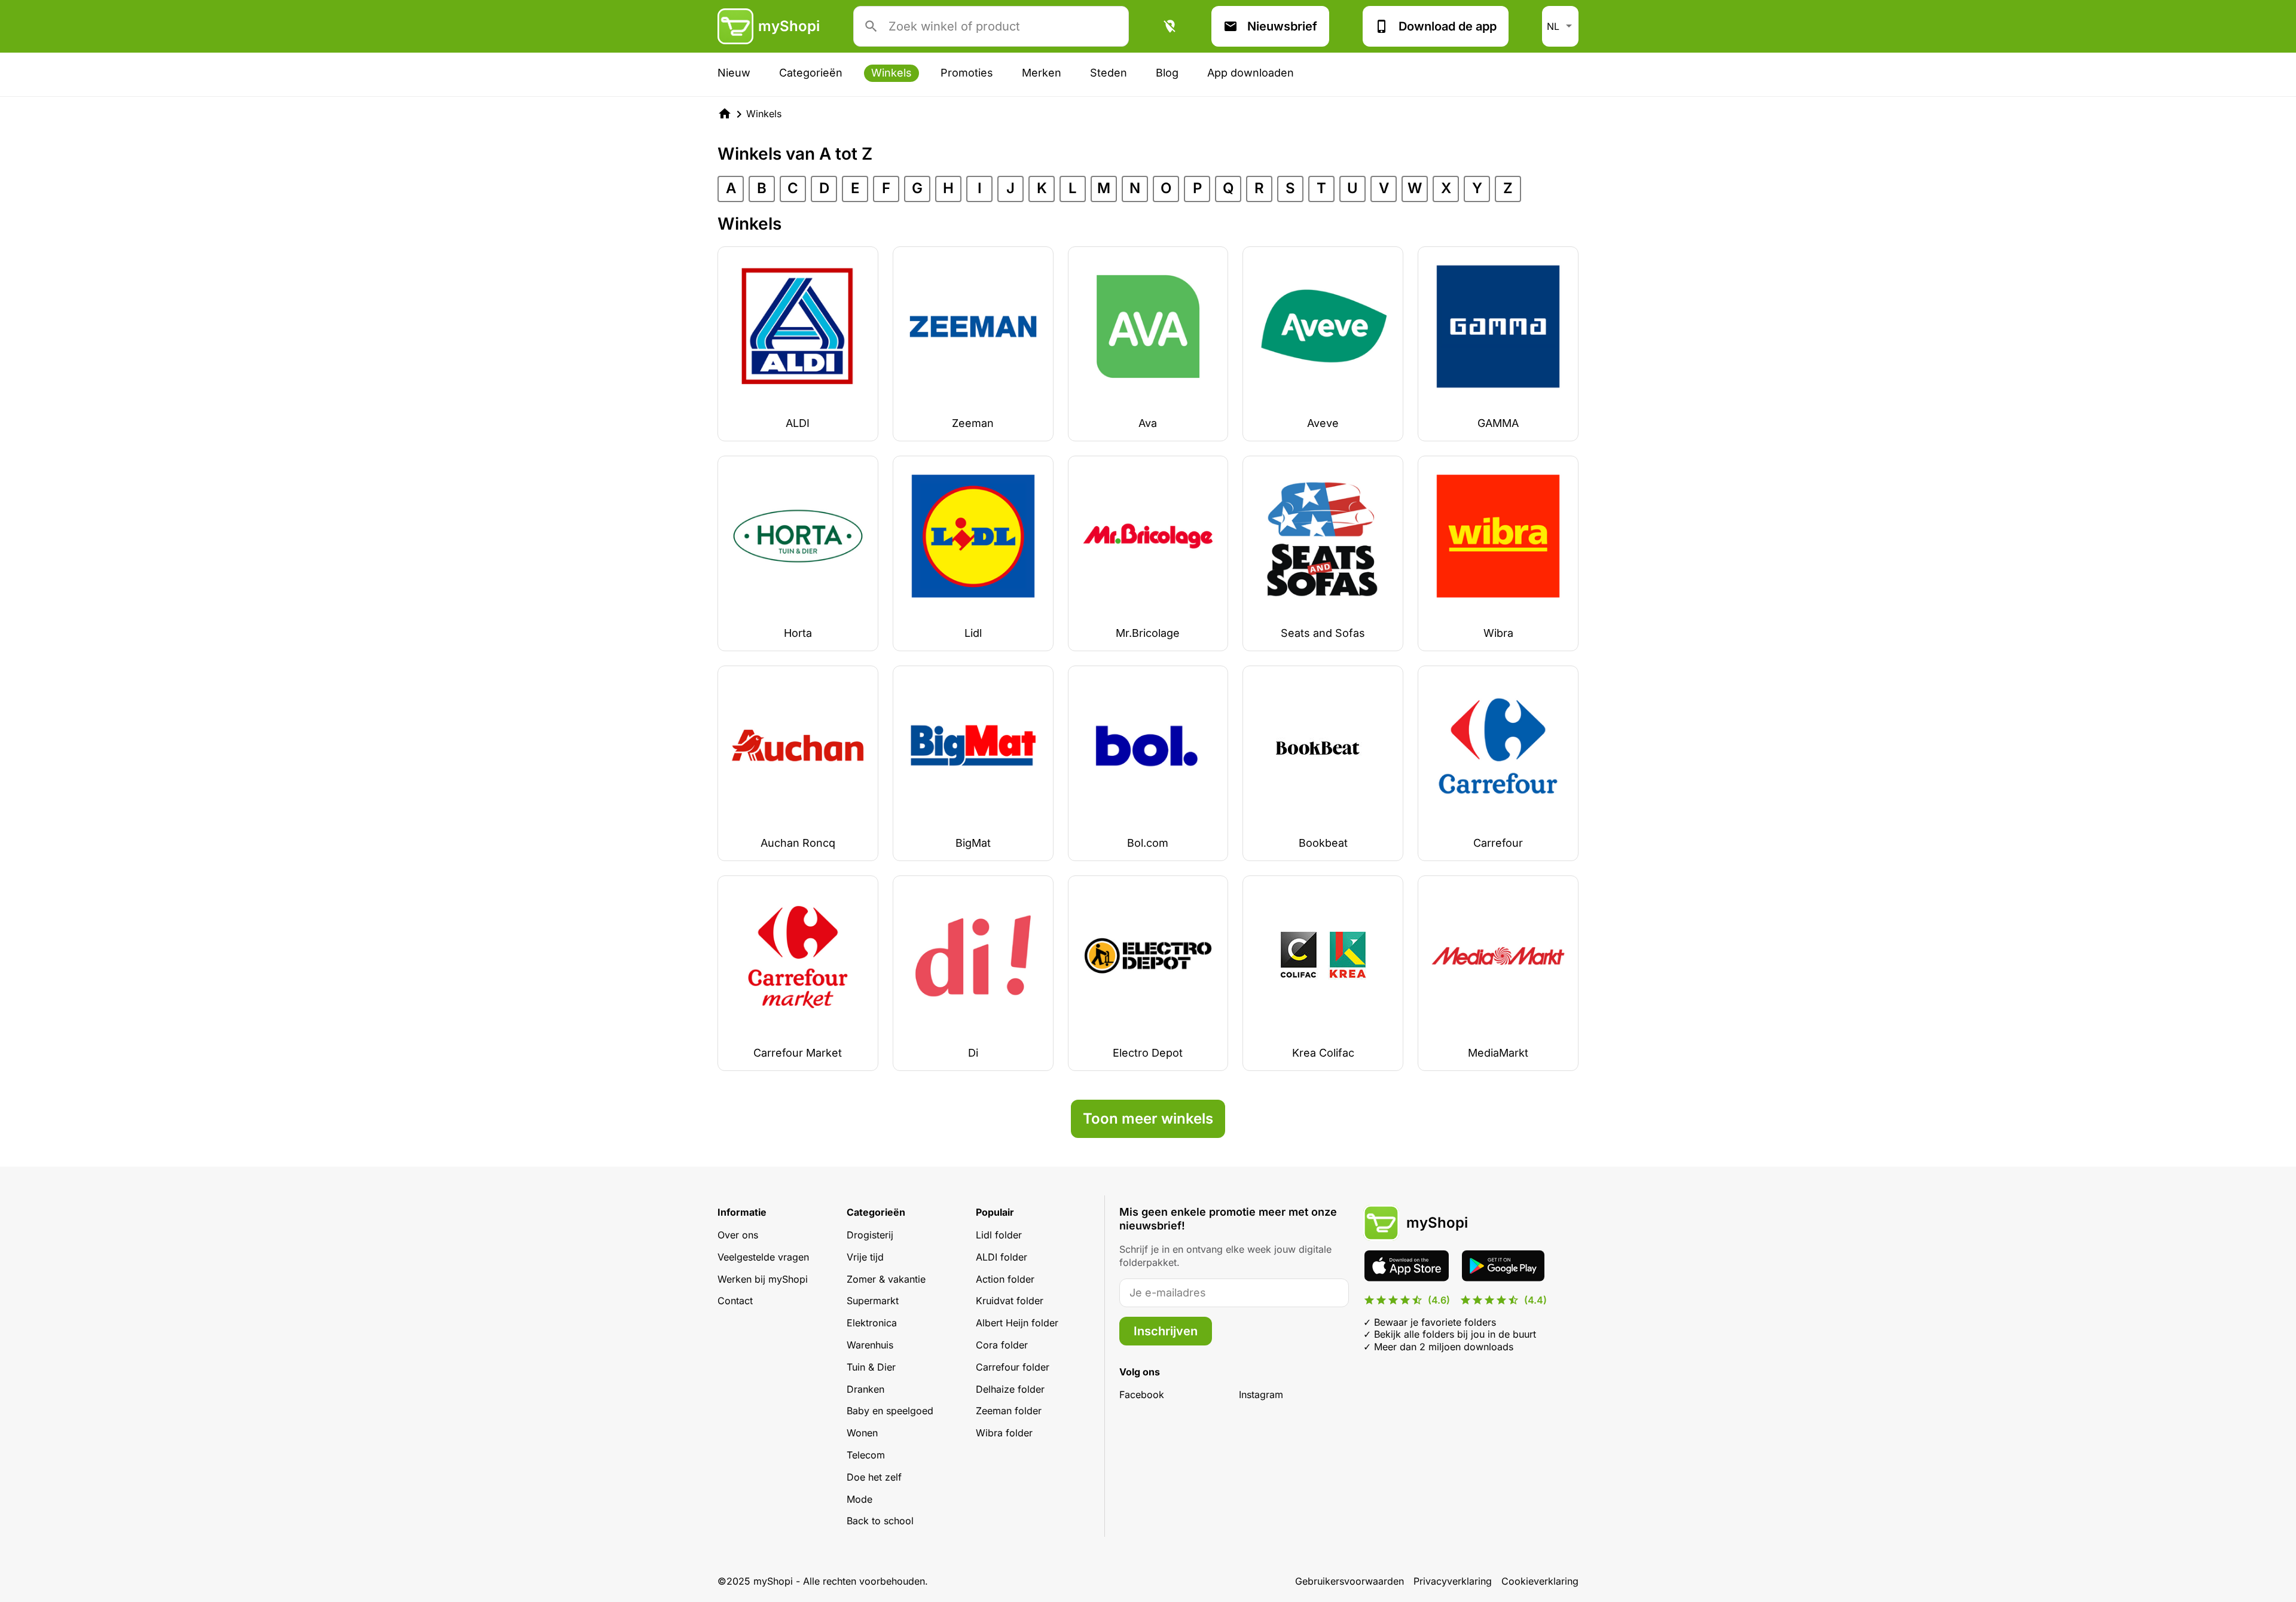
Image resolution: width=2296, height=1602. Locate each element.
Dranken (865, 1389)
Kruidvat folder (1010, 1301)
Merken (1042, 73)
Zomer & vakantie (886, 1279)
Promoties (967, 73)
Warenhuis (870, 1345)
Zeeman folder (1009, 1411)
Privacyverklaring (1453, 1581)
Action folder (1005, 1279)
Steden (1109, 73)
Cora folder (1002, 1345)
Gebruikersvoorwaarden (1349, 1581)
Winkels (891, 73)
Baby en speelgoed (890, 1411)
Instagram (1261, 1394)
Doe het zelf (874, 1477)
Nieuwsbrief (1282, 26)
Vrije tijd (865, 1257)
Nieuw (734, 73)
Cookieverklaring (1540, 1581)
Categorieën (811, 73)
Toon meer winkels (1148, 1119)
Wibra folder (1004, 1433)
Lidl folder (999, 1235)
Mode (860, 1499)
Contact (735, 1301)
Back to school (880, 1521)
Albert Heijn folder (1017, 1323)
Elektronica (872, 1323)
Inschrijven (1166, 1331)
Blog (1167, 73)
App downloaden (1251, 73)
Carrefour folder (1013, 1367)
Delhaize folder (1010, 1389)
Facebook (1142, 1394)
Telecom (866, 1455)
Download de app (1448, 26)
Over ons (738, 1235)
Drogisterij (870, 1235)
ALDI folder (1002, 1257)
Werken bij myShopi (763, 1279)
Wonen (862, 1433)
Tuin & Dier (871, 1367)
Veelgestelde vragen (763, 1257)
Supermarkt (873, 1301)
